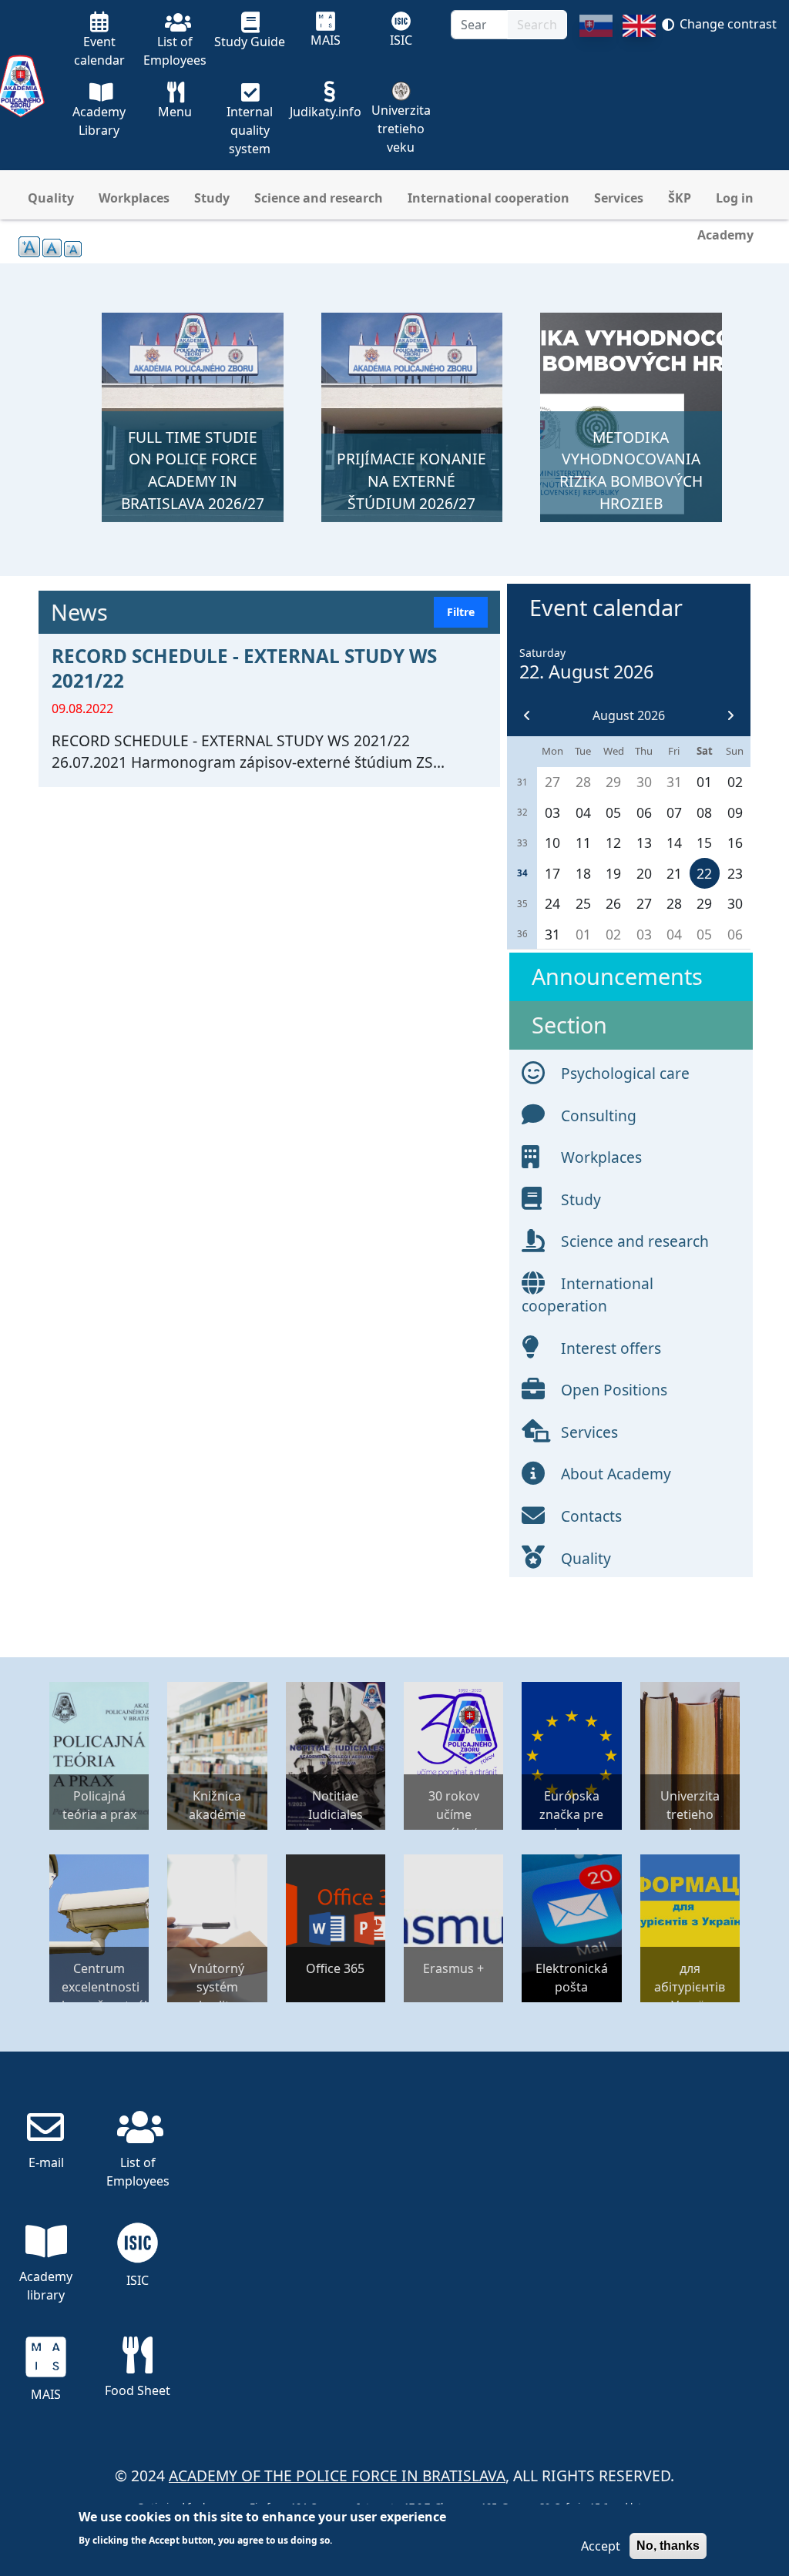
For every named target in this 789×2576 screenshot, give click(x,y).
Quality (51, 198)
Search (537, 25)
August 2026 (629, 715)
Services (619, 198)
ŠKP (680, 198)
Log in (735, 198)
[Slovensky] (596, 92)
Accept (601, 2546)
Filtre (461, 612)
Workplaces (134, 198)
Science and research (319, 198)
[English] (639, 92)
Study (212, 198)
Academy (725, 235)
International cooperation (489, 198)
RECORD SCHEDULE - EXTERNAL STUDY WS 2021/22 (244, 668)
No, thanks (668, 2546)
